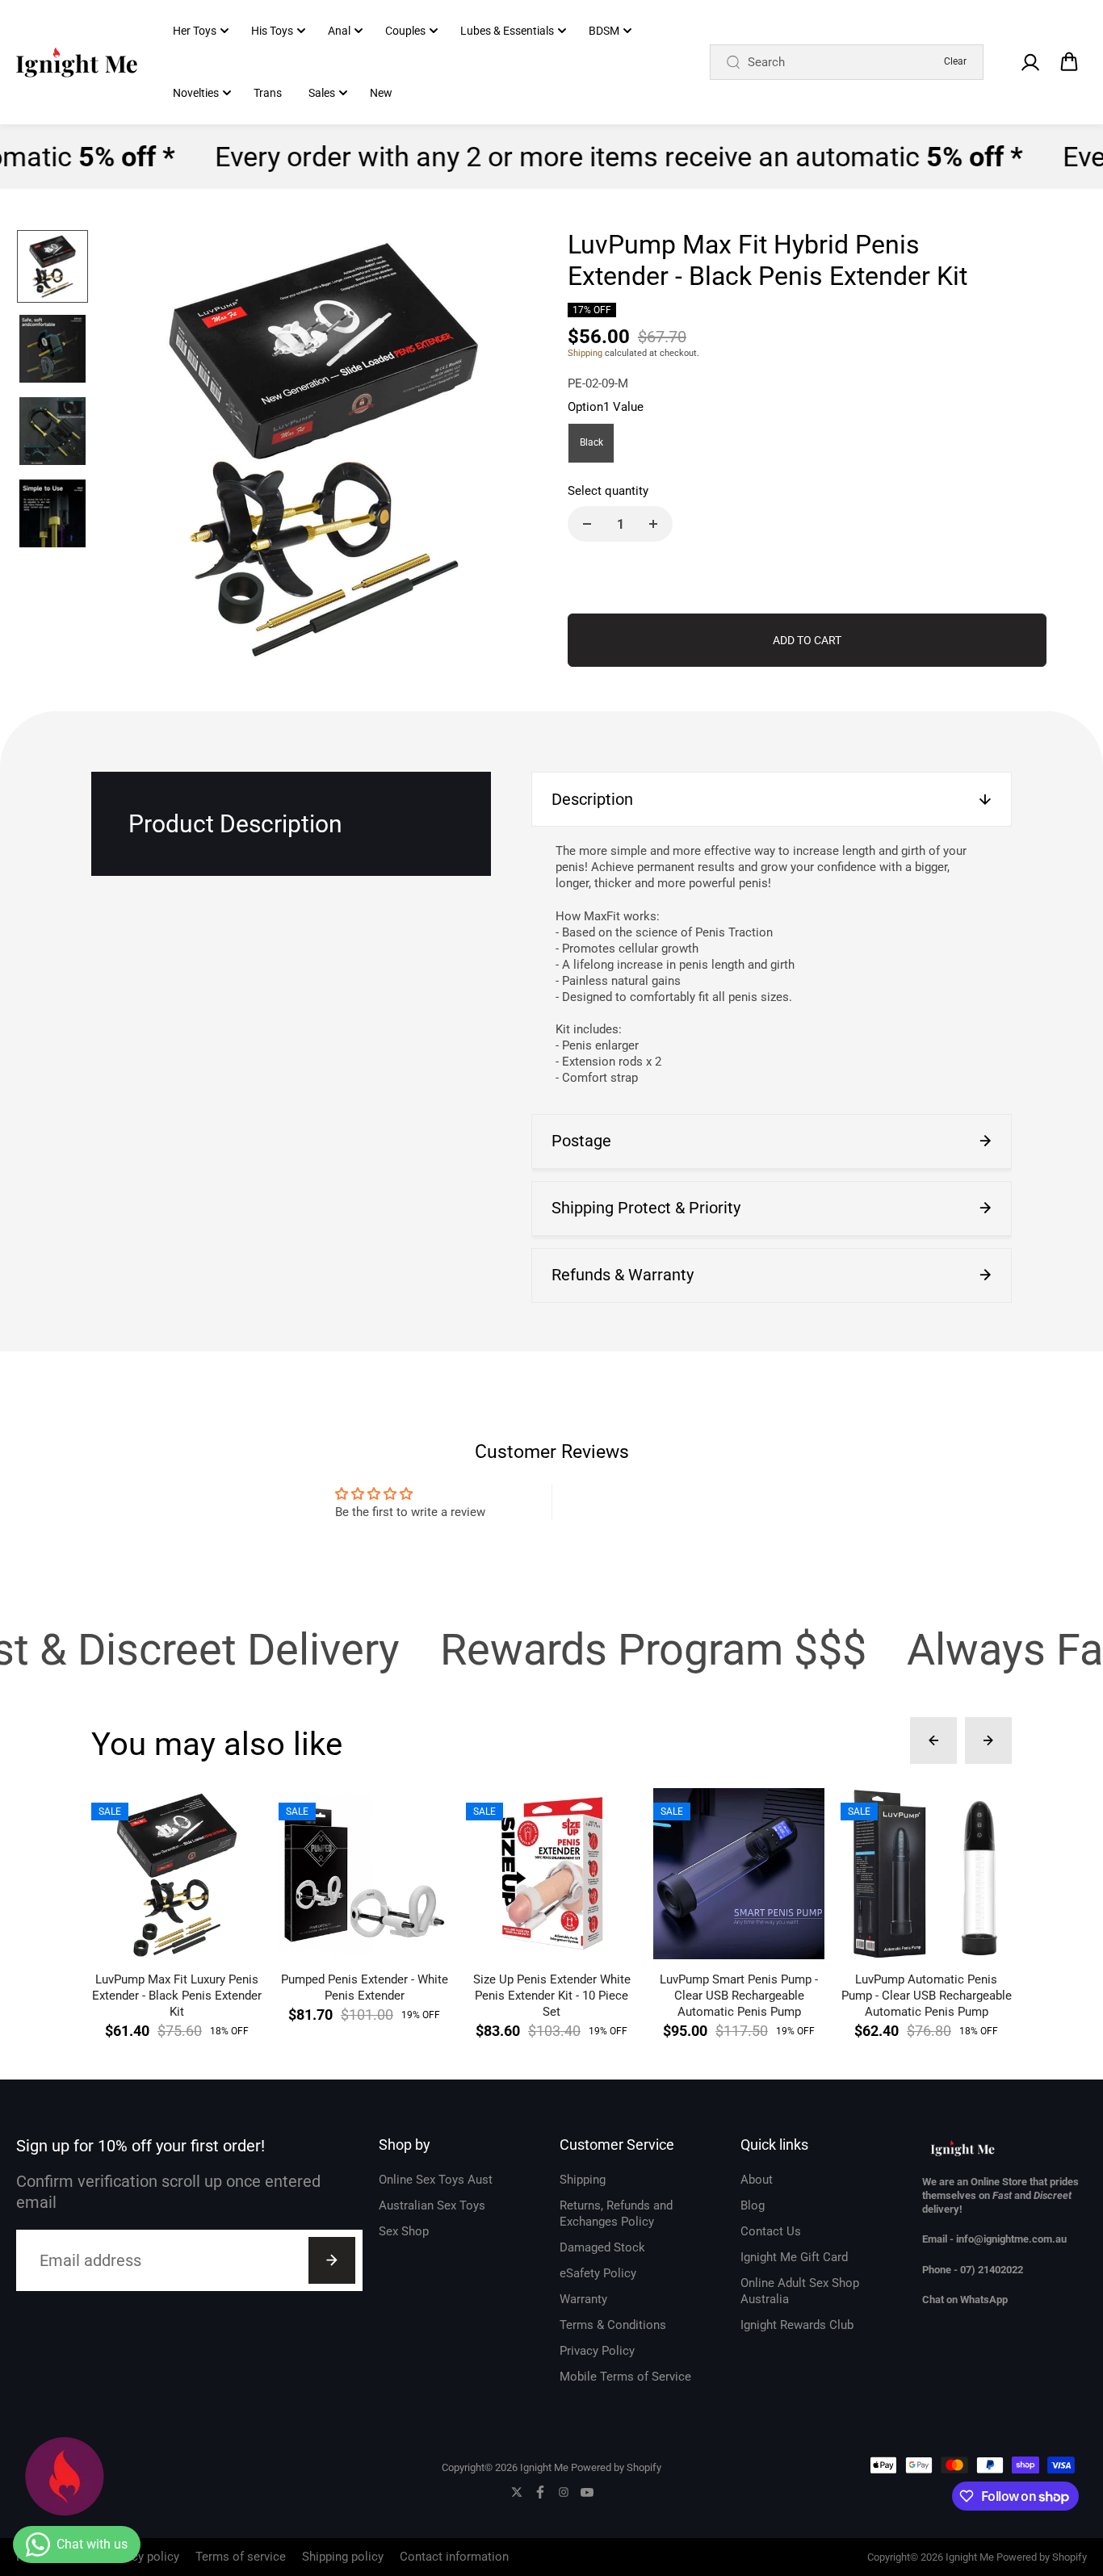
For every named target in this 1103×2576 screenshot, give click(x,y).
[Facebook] (540, 2492)
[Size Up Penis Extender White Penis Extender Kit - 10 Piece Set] (551, 1874)
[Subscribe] (332, 2260)
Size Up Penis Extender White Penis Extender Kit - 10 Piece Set (552, 1996)
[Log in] (1030, 62)
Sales (322, 93)
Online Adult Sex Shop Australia (800, 2291)
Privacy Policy (597, 2351)
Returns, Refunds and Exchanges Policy (616, 2214)
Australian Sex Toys (432, 2205)
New (381, 93)
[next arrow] (512, 451)
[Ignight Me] (77, 62)
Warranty (583, 2299)
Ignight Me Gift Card (794, 2257)
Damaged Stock (602, 2247)
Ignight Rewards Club (797, 2325)
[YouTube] (587, 2492)
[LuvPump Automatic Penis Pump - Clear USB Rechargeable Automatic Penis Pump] (926, 1874)
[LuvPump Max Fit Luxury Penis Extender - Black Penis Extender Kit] (177, 1874)
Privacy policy (142, 2557)
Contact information (454, 2557)
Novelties (196, 93)
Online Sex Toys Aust (436, 2180)
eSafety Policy (598, 2273)
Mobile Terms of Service (625, 2377)
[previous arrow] (135, 451)
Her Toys (195, 31)
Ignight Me (544, 2467)
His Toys (272, 31)
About (757, 2180)
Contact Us (771, 2231)
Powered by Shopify (616, 2467)
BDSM (604, 31)
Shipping (585, 353)
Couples (405, 31)
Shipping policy (343, 2557)
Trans (268, 93)
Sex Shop (404, 2231)
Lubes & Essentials (507, 31)
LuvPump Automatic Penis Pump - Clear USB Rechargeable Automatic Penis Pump (927, 1996)
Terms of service (241, 2557)
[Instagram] (564, 2492)
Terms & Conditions (613, 2325)
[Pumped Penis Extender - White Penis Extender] (364, 1874)
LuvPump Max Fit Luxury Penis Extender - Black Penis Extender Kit (177, 1996)
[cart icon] (1069, 62)
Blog (753, 2205)
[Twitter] (517, 2492)
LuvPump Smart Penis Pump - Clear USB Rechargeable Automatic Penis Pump (739, 1996)
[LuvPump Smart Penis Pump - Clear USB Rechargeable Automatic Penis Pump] (739, 1874)
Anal (339, 31)
